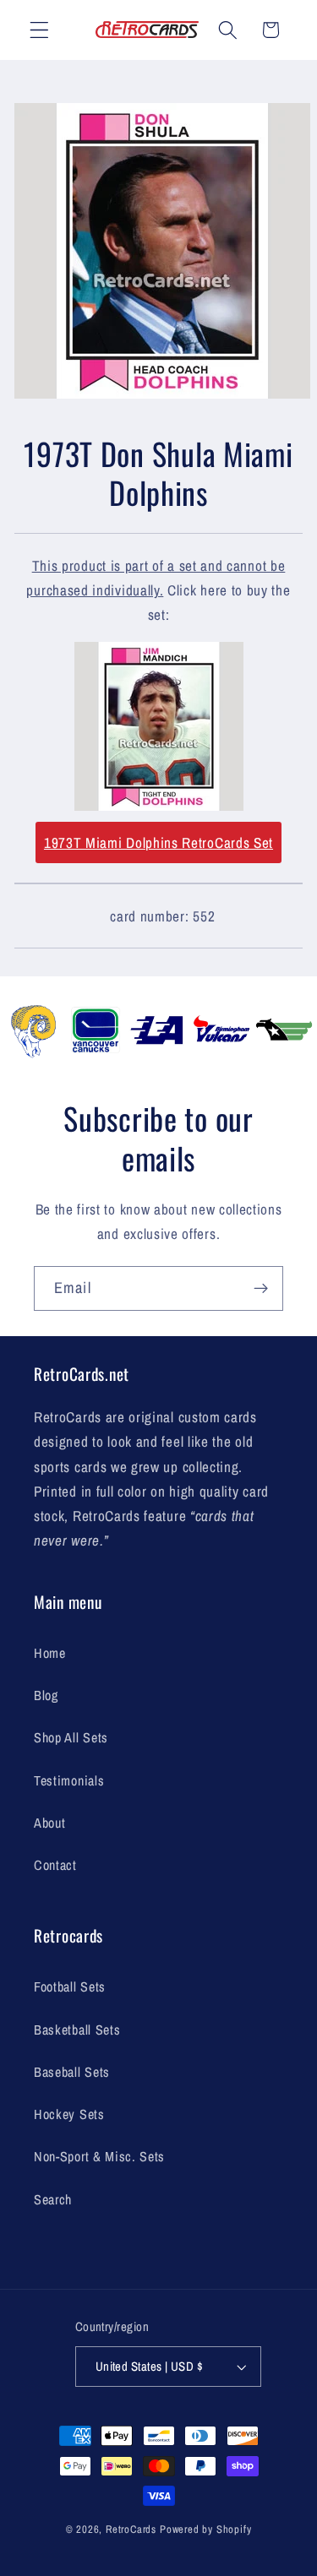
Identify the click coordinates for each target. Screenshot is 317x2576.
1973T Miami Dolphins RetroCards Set (158, 842)
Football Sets (70, 1986)
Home (50, 1653)
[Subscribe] (261, 1289)
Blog (46, 1695)
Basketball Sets (77, 2030)
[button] (39, 30)
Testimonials (69, 1780)
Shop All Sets (71, 1737)
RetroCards (131, 2529)
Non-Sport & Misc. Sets (99, 2156)
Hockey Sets (69, 2114)
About (49, 1823)
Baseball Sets (72, 2072)
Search (53, 2199)
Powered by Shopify (206, 2529)
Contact (55, 1865)
